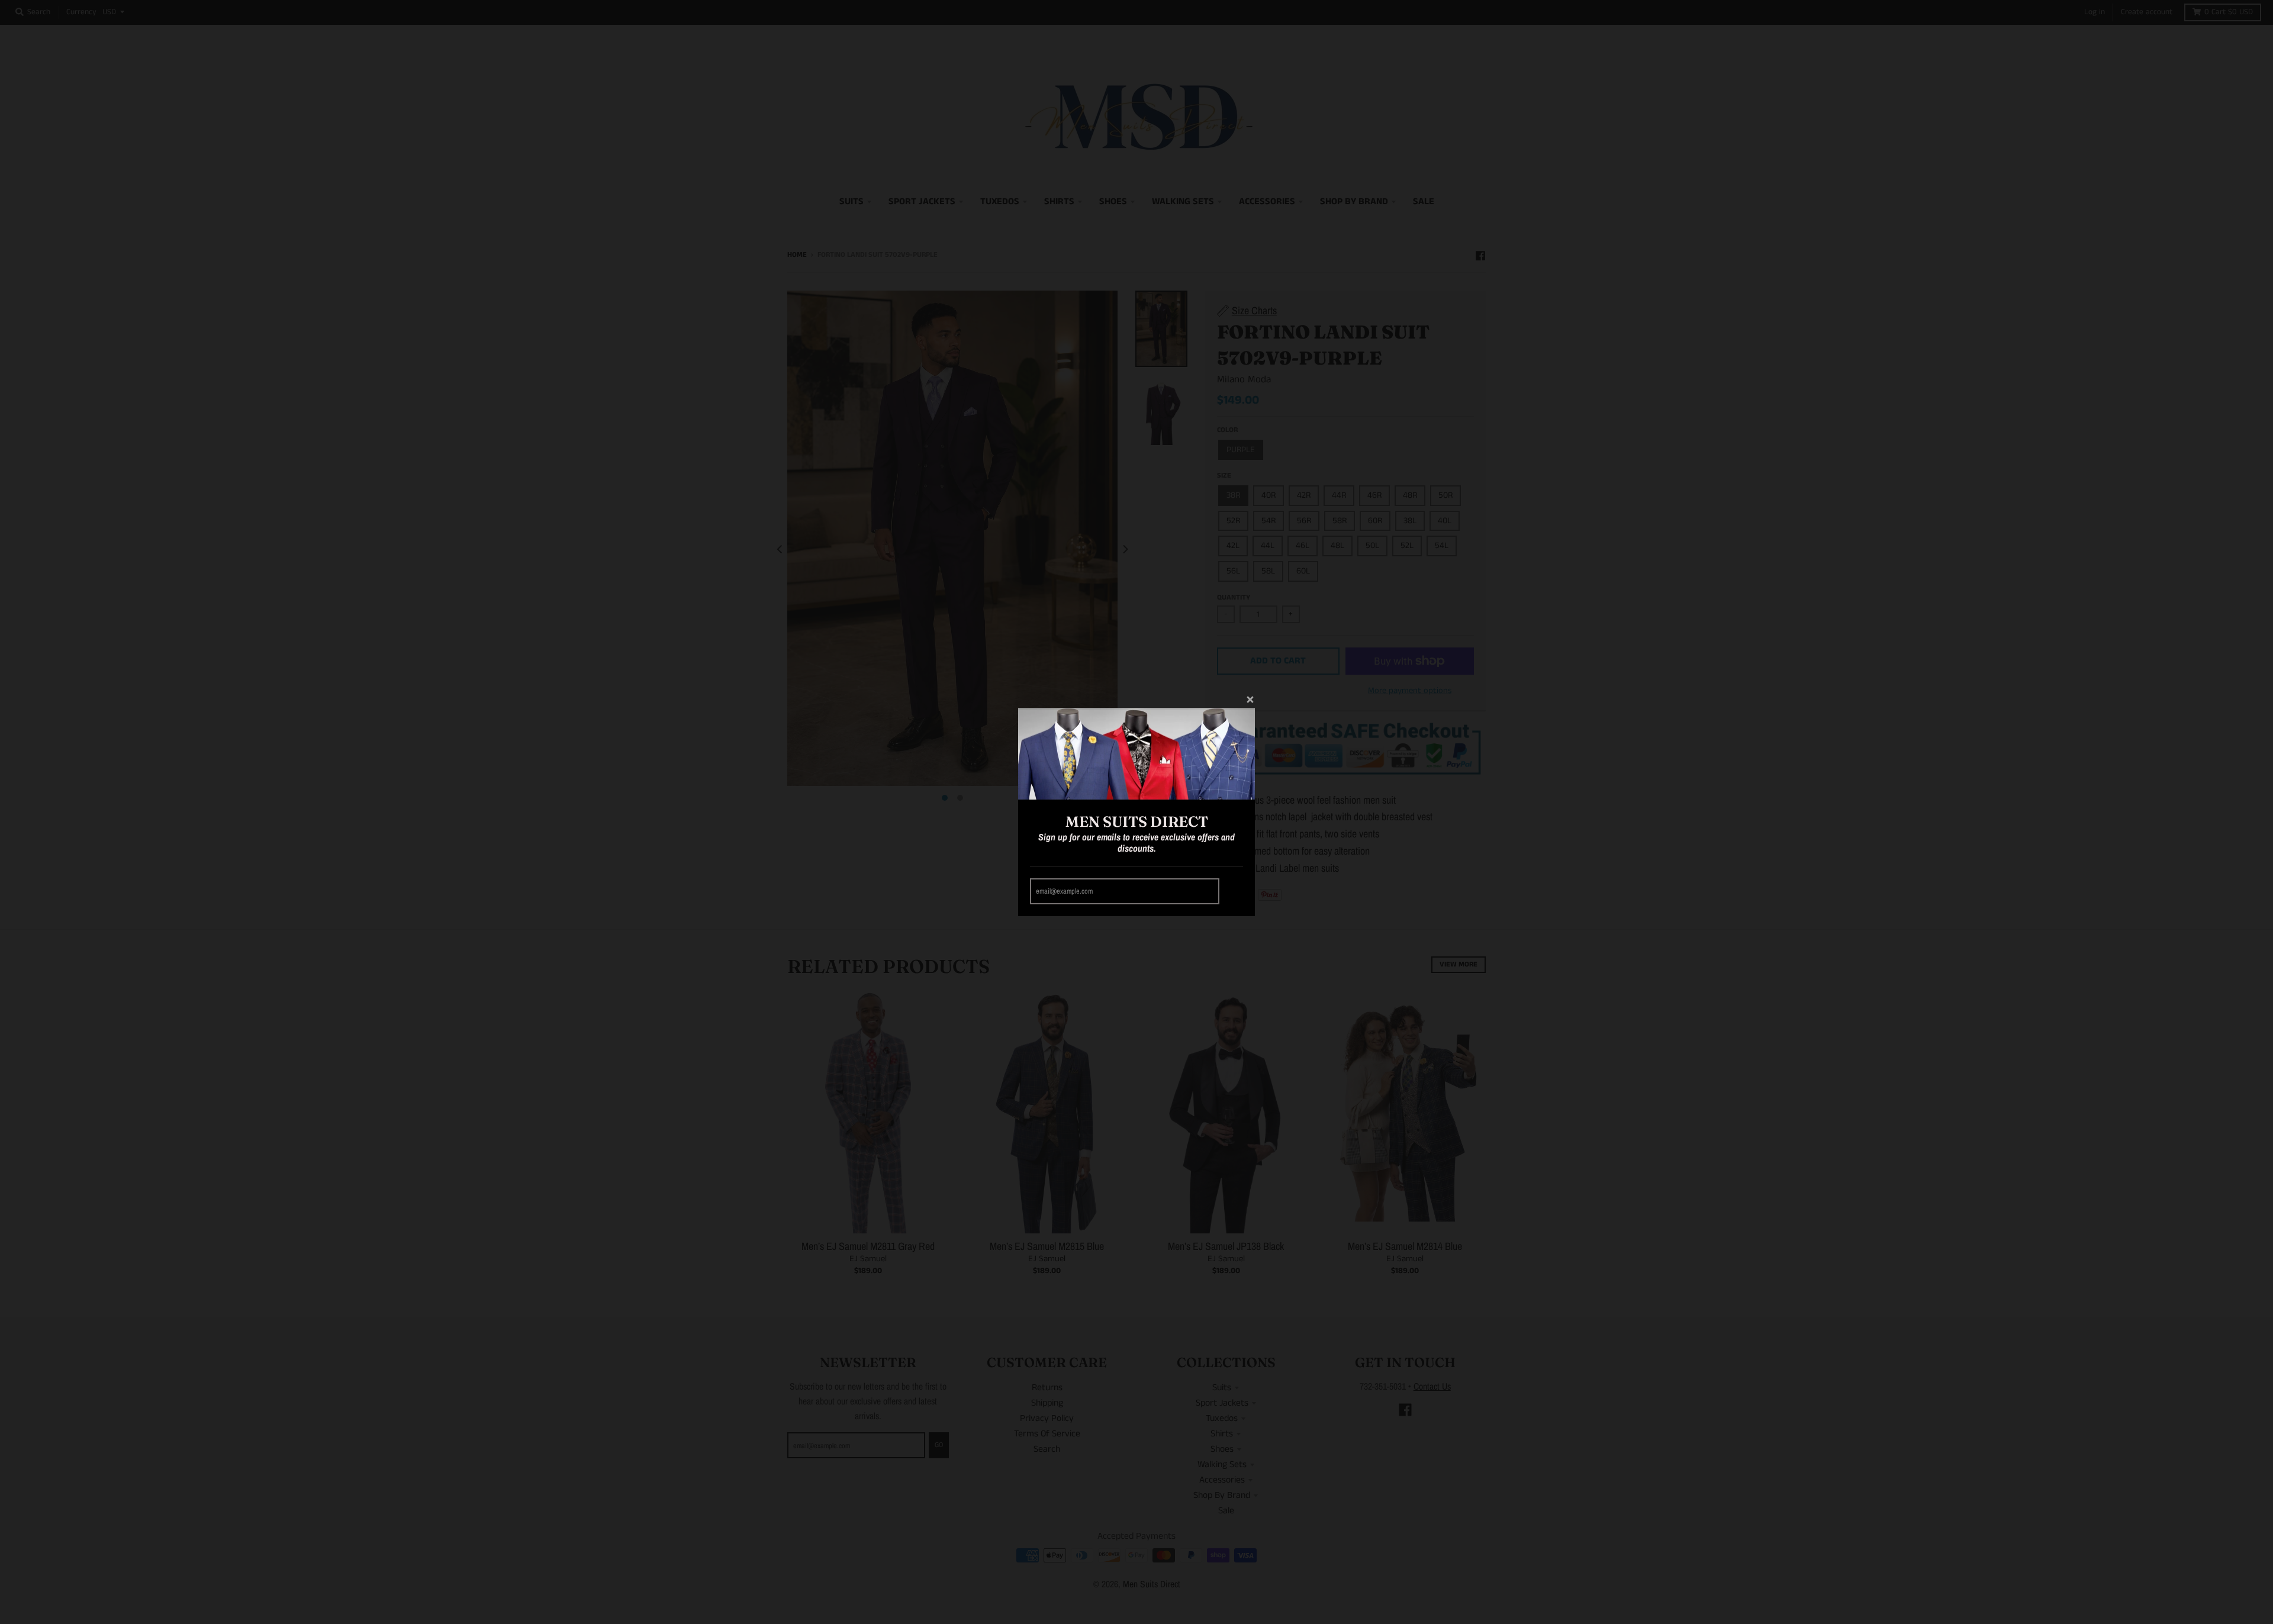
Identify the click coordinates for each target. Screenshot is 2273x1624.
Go (1233, 892)
